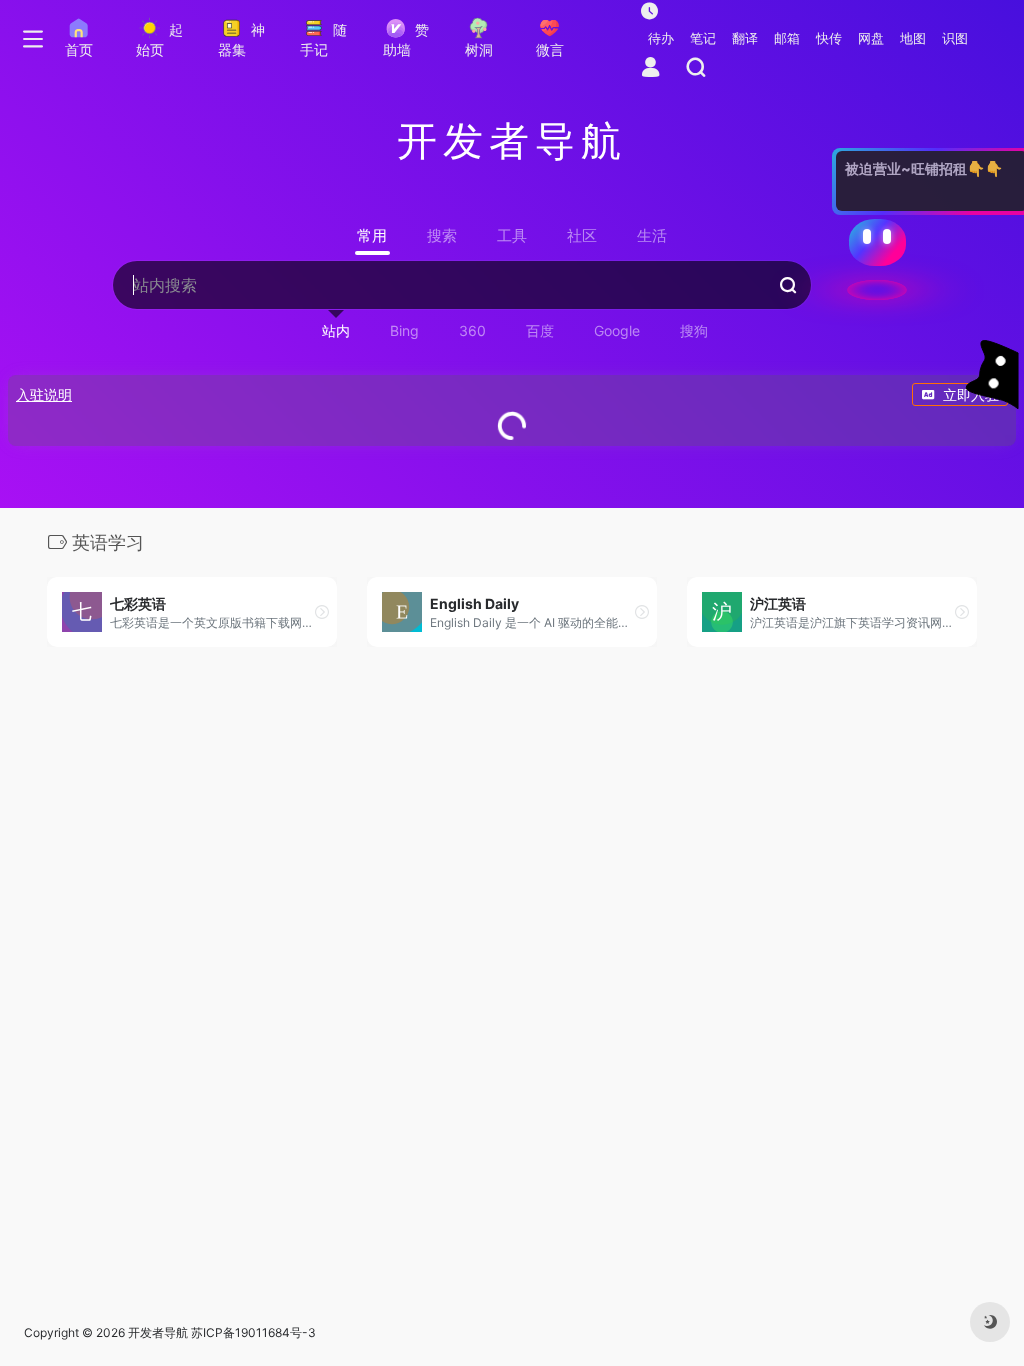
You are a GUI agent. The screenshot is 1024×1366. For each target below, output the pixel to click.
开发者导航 (158, 1332)
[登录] (650, 68)
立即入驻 (971, 394)
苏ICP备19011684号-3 (253, 1332)
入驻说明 (44, 394)
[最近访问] (649, 10)
